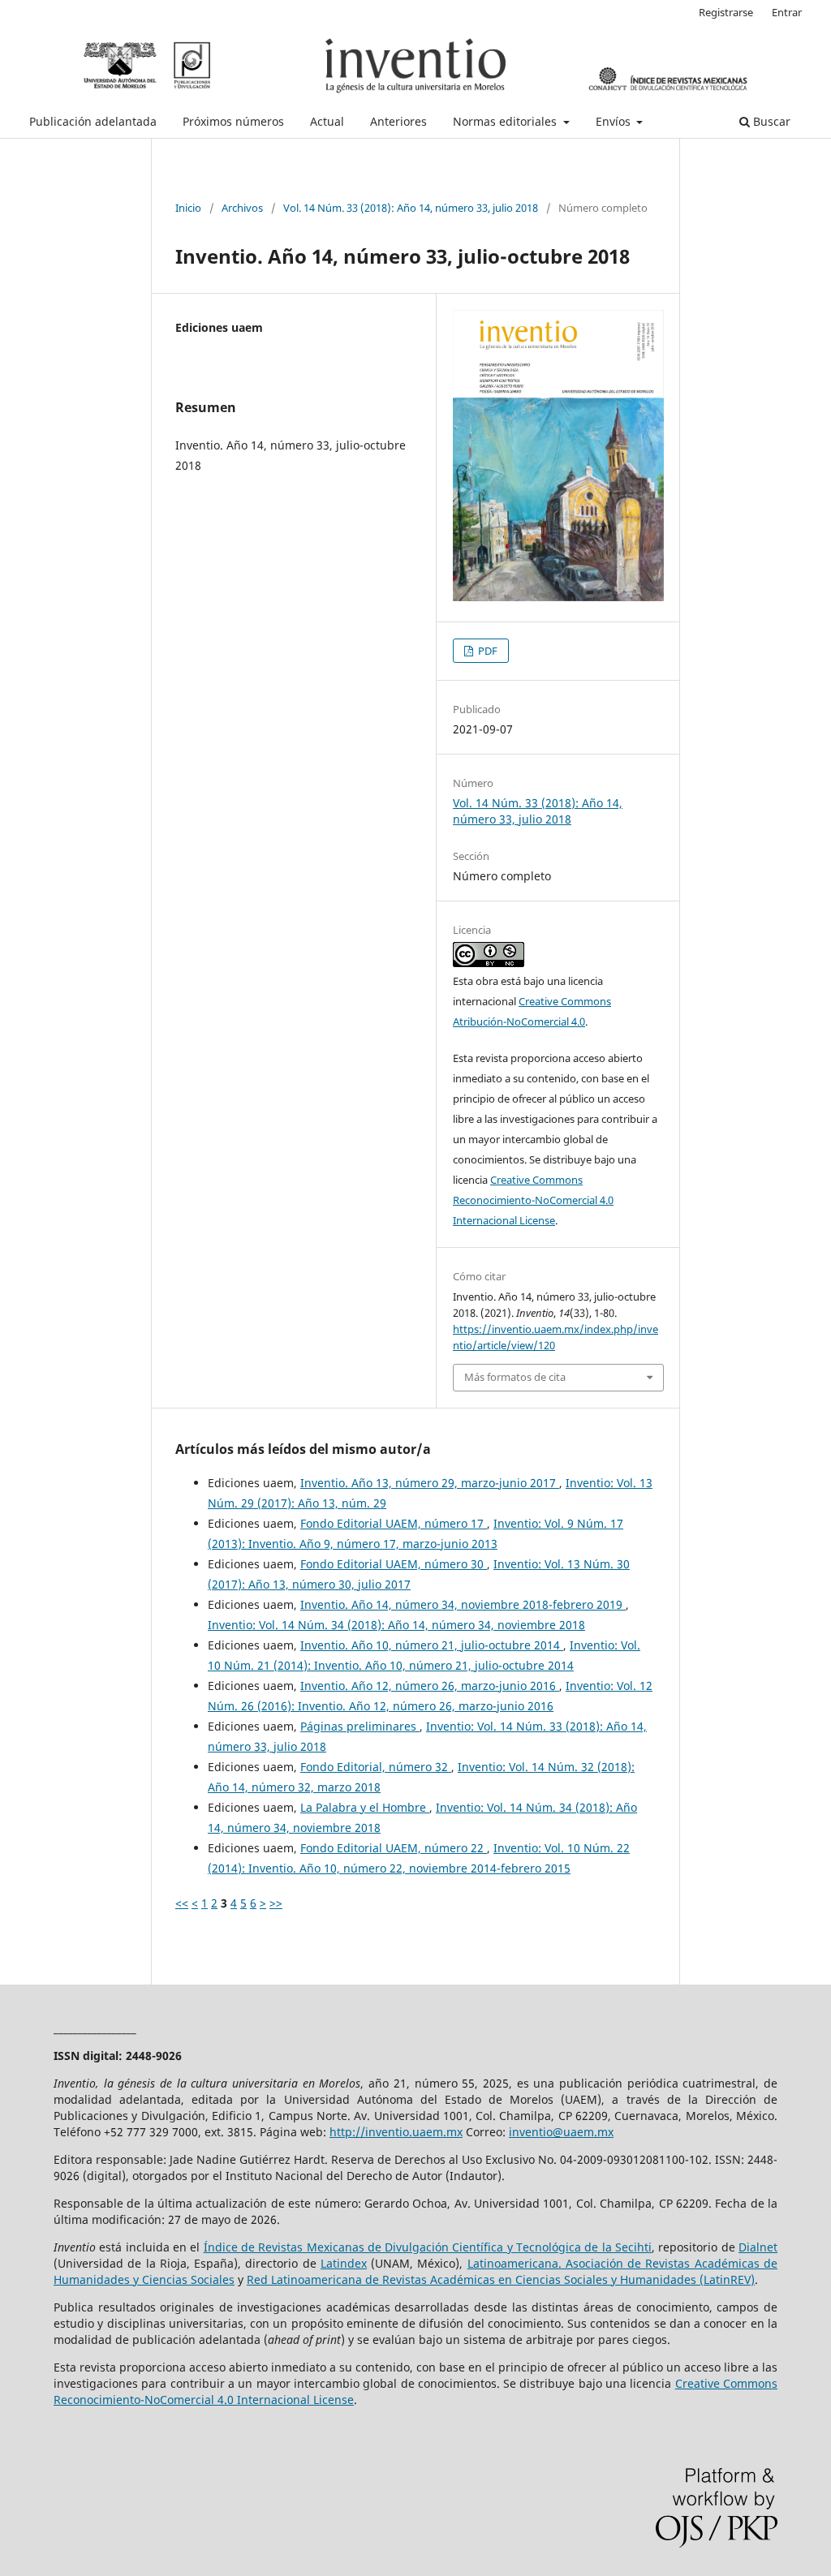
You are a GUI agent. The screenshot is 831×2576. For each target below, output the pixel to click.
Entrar (787, 12)
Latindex (344, 2263)
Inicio (188, 208)
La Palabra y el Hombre (365, 1807)
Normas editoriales (506, 121)
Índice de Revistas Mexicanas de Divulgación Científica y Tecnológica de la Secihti (428, 2247)
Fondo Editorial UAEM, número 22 (394, 1848)
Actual (327, 121)
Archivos (242, 208)
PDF (487, 651)
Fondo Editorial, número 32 (376, 1767)
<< (182, 1903)
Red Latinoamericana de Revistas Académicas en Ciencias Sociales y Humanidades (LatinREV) (501, 2279)
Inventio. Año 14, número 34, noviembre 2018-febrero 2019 (463, 1604)
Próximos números (233, 121)
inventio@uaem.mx (561, 2132)
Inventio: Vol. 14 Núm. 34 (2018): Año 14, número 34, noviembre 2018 (396, 1625)
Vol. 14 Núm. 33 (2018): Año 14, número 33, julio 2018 (411, 208)
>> (276, 1903)
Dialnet (758, 2247)
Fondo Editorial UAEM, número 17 (394, 1523)
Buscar (770, 121)
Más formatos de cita (515, 1377)
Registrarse (726, 12)
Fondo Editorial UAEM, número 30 (394, 1564)
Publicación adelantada (93, 121)
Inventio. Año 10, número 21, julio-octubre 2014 (432, 1645)
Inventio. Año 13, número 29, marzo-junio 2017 (430, 1483)
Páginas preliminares (360, 1726)
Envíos (615, 121)
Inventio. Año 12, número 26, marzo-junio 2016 (430, 1686)
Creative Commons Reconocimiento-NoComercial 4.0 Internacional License (533, 1200)
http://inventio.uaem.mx (396, 2132)
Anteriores (398, 121)
